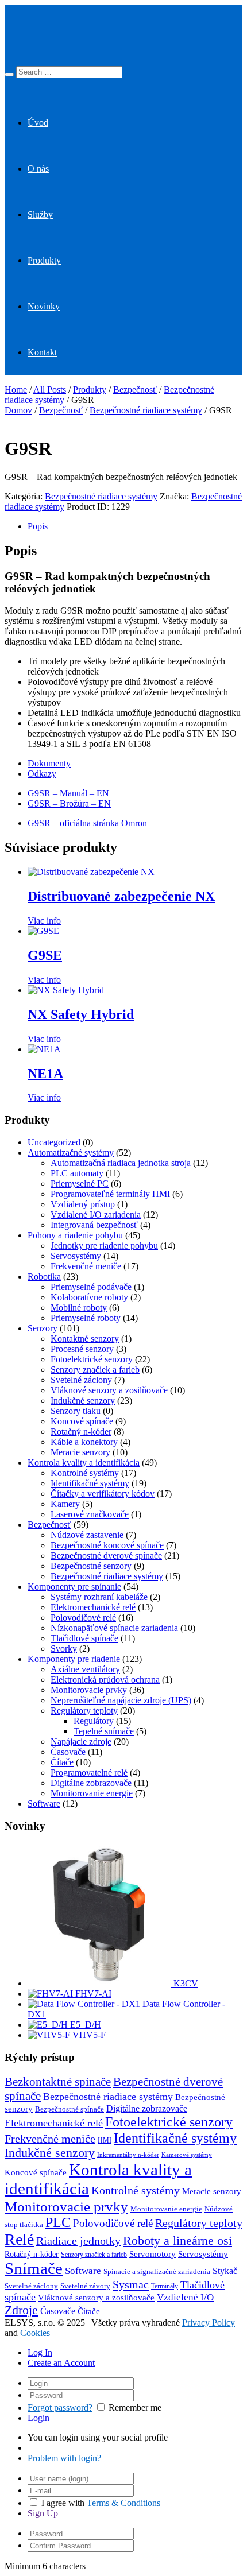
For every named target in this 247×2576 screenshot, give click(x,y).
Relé (19, 2239)
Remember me (135, 2408)
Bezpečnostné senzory (91, 1566)
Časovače (68, 1752)
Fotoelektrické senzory (92, 1359)
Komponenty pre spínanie (74, 1587)
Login (38, 2418)
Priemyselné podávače (91, 1287)
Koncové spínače (82, 1421)
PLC (58, 2222)
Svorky (64, 1649)
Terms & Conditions (123, 2503)
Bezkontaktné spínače (58, 2082)
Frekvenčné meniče (86, 1266)
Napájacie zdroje (81, 1742)
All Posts (50, 390)
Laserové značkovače (90, 1514)
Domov (18, 410)
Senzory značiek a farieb (95, 1370)
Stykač (225, 2271)
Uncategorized (54, 1142)
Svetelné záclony (81, 1380)
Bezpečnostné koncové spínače (107, 1545)
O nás (38, 168)
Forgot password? (60, 2408)
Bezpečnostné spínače (70, 2109)
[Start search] (9, 75)
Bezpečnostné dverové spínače (106, 1556)
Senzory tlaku (76, 1411)
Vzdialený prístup (83, 1204)
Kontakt (42, 352)
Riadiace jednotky (78, 2241)
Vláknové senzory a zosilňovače (109, 1390)
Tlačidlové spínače (84, 1638)
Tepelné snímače (104, 1731)
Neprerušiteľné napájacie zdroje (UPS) (121, 1700)
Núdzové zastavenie (87, 1535)
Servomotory (153, 2254)
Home (16, 390)
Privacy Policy (209, 2323)
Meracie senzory (80, 1452)
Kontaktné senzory (85, 1339)
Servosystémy (76, 1256)
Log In (40, 2352)
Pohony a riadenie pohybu (75, 1235)
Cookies (35, 2333)
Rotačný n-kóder (81, 1432)
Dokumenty (49, 763)
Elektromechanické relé (93, 1607)
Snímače (34, 2268)
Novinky (44, 306)
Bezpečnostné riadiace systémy (146, 410)
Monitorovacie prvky (89, 1690)
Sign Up (43, 2513)
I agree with (63, 2503)
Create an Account (61, 2363)
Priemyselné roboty (86, 1318)
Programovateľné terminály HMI (110, 1194)
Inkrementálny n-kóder (128, 2155)
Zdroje (21, 2310)
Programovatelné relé (89, 1773)
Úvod (38, 123)
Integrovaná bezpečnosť (94, 1225)
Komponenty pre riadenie (74, 1659)
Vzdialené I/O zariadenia (96, 1215)
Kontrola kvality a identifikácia (84, 1463)
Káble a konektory (84, 1442)
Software (44, 1804)
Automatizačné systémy (71, 1153)
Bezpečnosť (135, 390)
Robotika (44, 1277)
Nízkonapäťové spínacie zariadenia (114, 1628)
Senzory (43, 1328)
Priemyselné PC (80, 1184)
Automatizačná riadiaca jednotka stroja (121, 1163)
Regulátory (94, 1721)
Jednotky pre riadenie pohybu (104, 1246)
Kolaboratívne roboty (89, 1297)
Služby (40, 214)
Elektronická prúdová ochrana (105, 1680)
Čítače (62, 1762)
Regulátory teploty (84, 1711)
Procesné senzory (82, 1349)
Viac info (44, 921)
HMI (105, 2140)
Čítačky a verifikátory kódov (103, 1494)
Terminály (165, 2286)
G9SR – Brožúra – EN (69, 803)
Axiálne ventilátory (85, 1669)
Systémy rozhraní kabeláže (99, 1597)
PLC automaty (77, 1173)
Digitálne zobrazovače (91, 1783)
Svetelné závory (85, 2286)
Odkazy (42, 774)
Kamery (65, 1504)
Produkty (44, 260)
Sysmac (131, 2284)
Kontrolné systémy (85, 1473)
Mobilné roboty (79, 1308)
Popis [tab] (38, 526)
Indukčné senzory (83, 1401)
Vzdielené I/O (185, 2297)
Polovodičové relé (83, 1618)
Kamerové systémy (187, 2155)
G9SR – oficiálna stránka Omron (87, 823)
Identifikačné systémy (90, 1483)
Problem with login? (64, 2458)
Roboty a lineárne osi (177, 2240)
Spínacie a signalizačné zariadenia (157, 2272)
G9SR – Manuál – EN (68, 793)
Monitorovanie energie (92, 1793)
